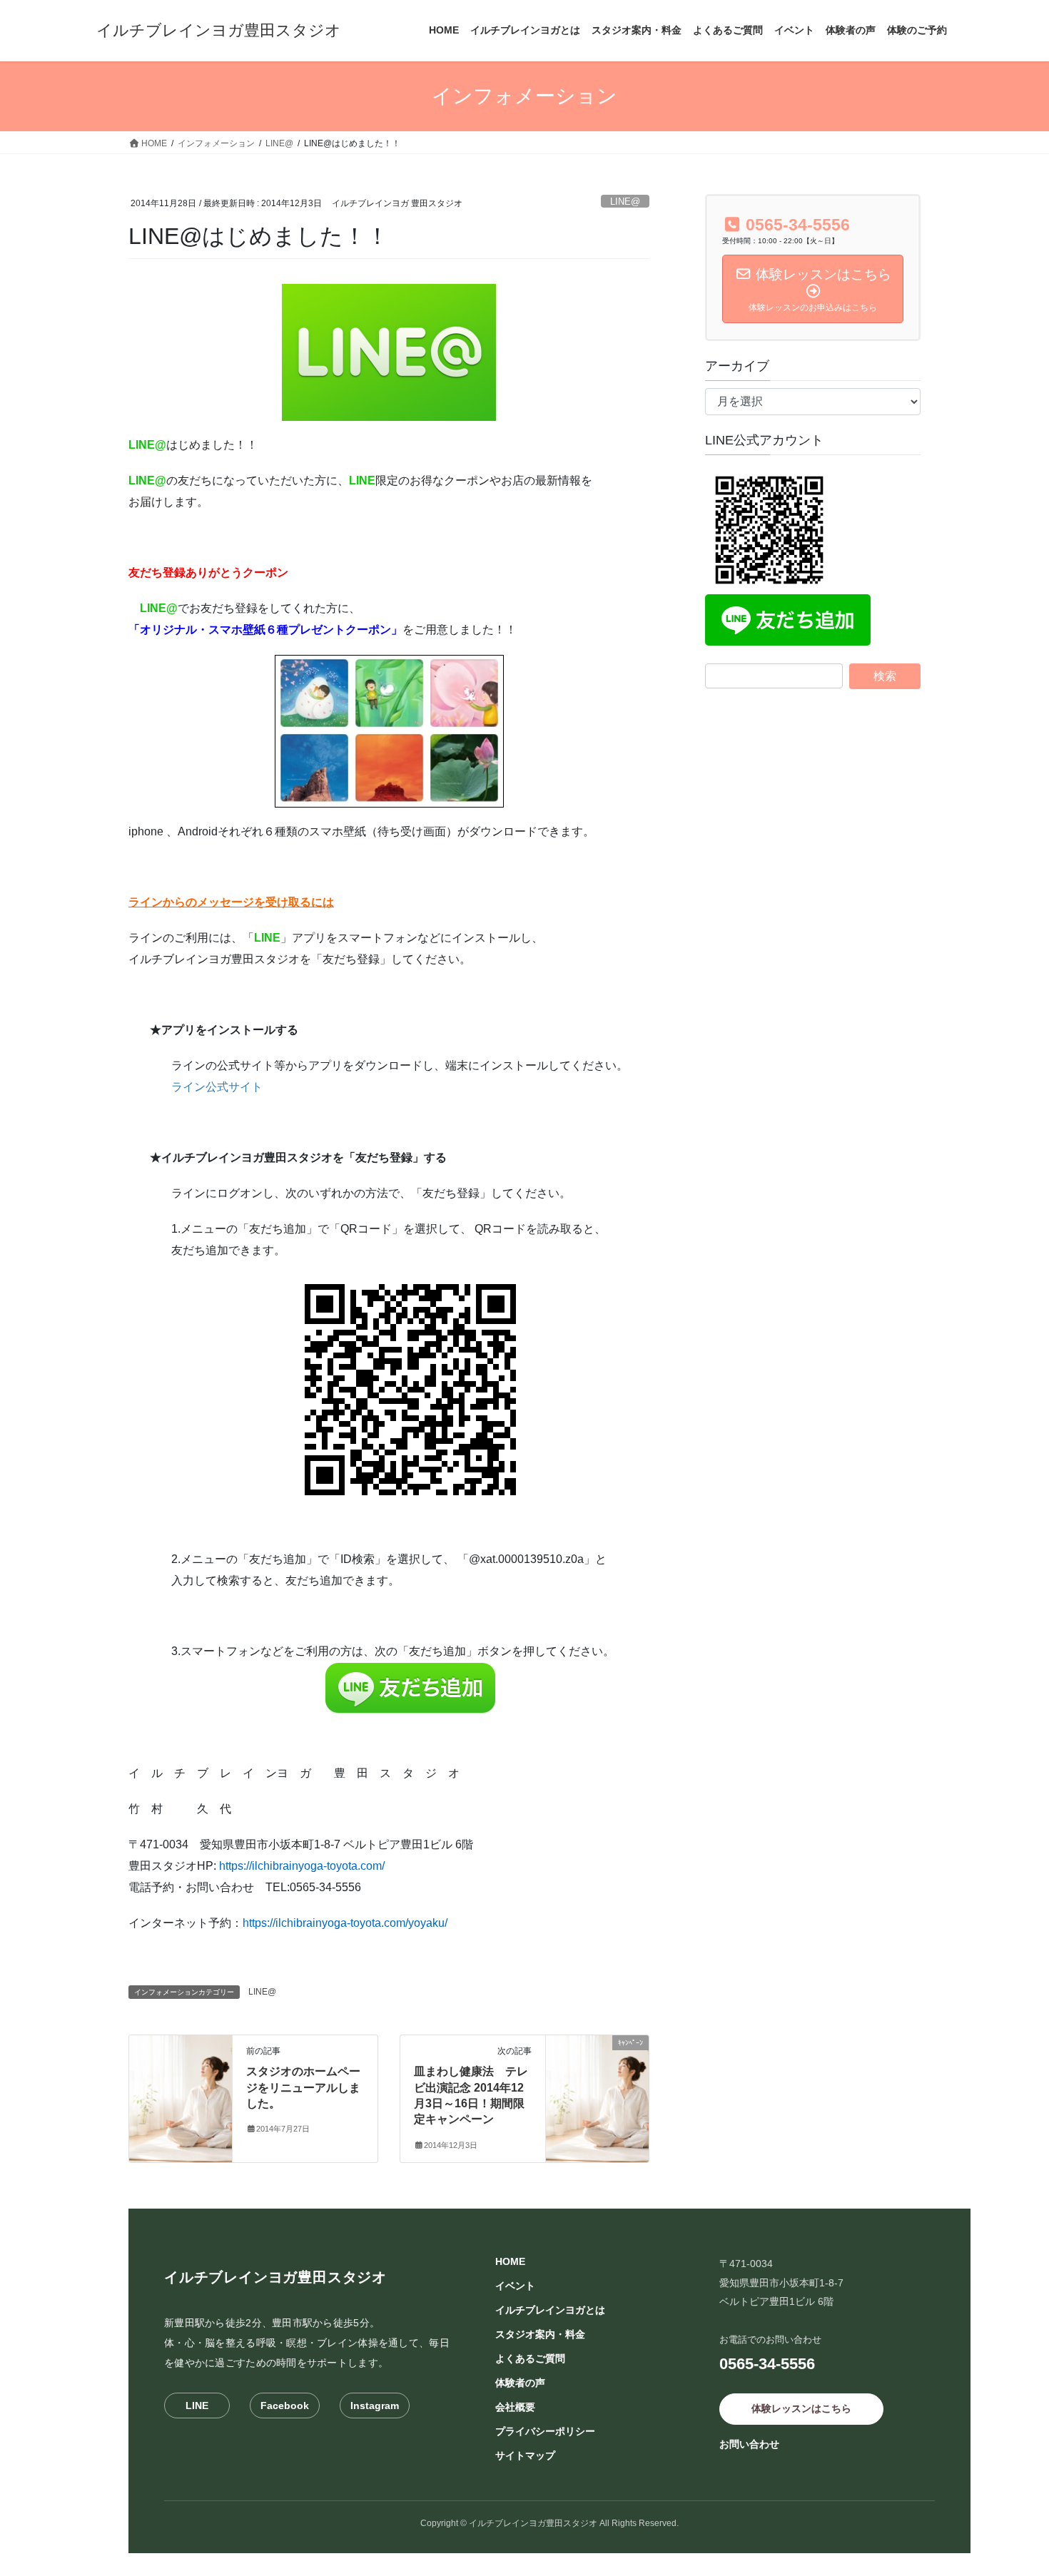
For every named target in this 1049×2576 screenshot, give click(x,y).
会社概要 (515, 2407)
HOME (510, 2261)
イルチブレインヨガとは (550, 2310)
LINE (197, 2406)
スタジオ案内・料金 (540, 2334)
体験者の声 (520, 2383)
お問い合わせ (749, 2444)
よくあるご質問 (530, 2358)
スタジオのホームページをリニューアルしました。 (303, 2087)
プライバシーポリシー (545, 2431)
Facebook (285, 2406)
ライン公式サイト (217, 1087)
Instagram (375, 2406)
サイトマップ (525, 2455)
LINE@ (625, 202)
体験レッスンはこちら (801, 2408)
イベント (515, 2286)
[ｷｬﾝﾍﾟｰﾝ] (597, 2088)
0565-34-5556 (767, 2364)
